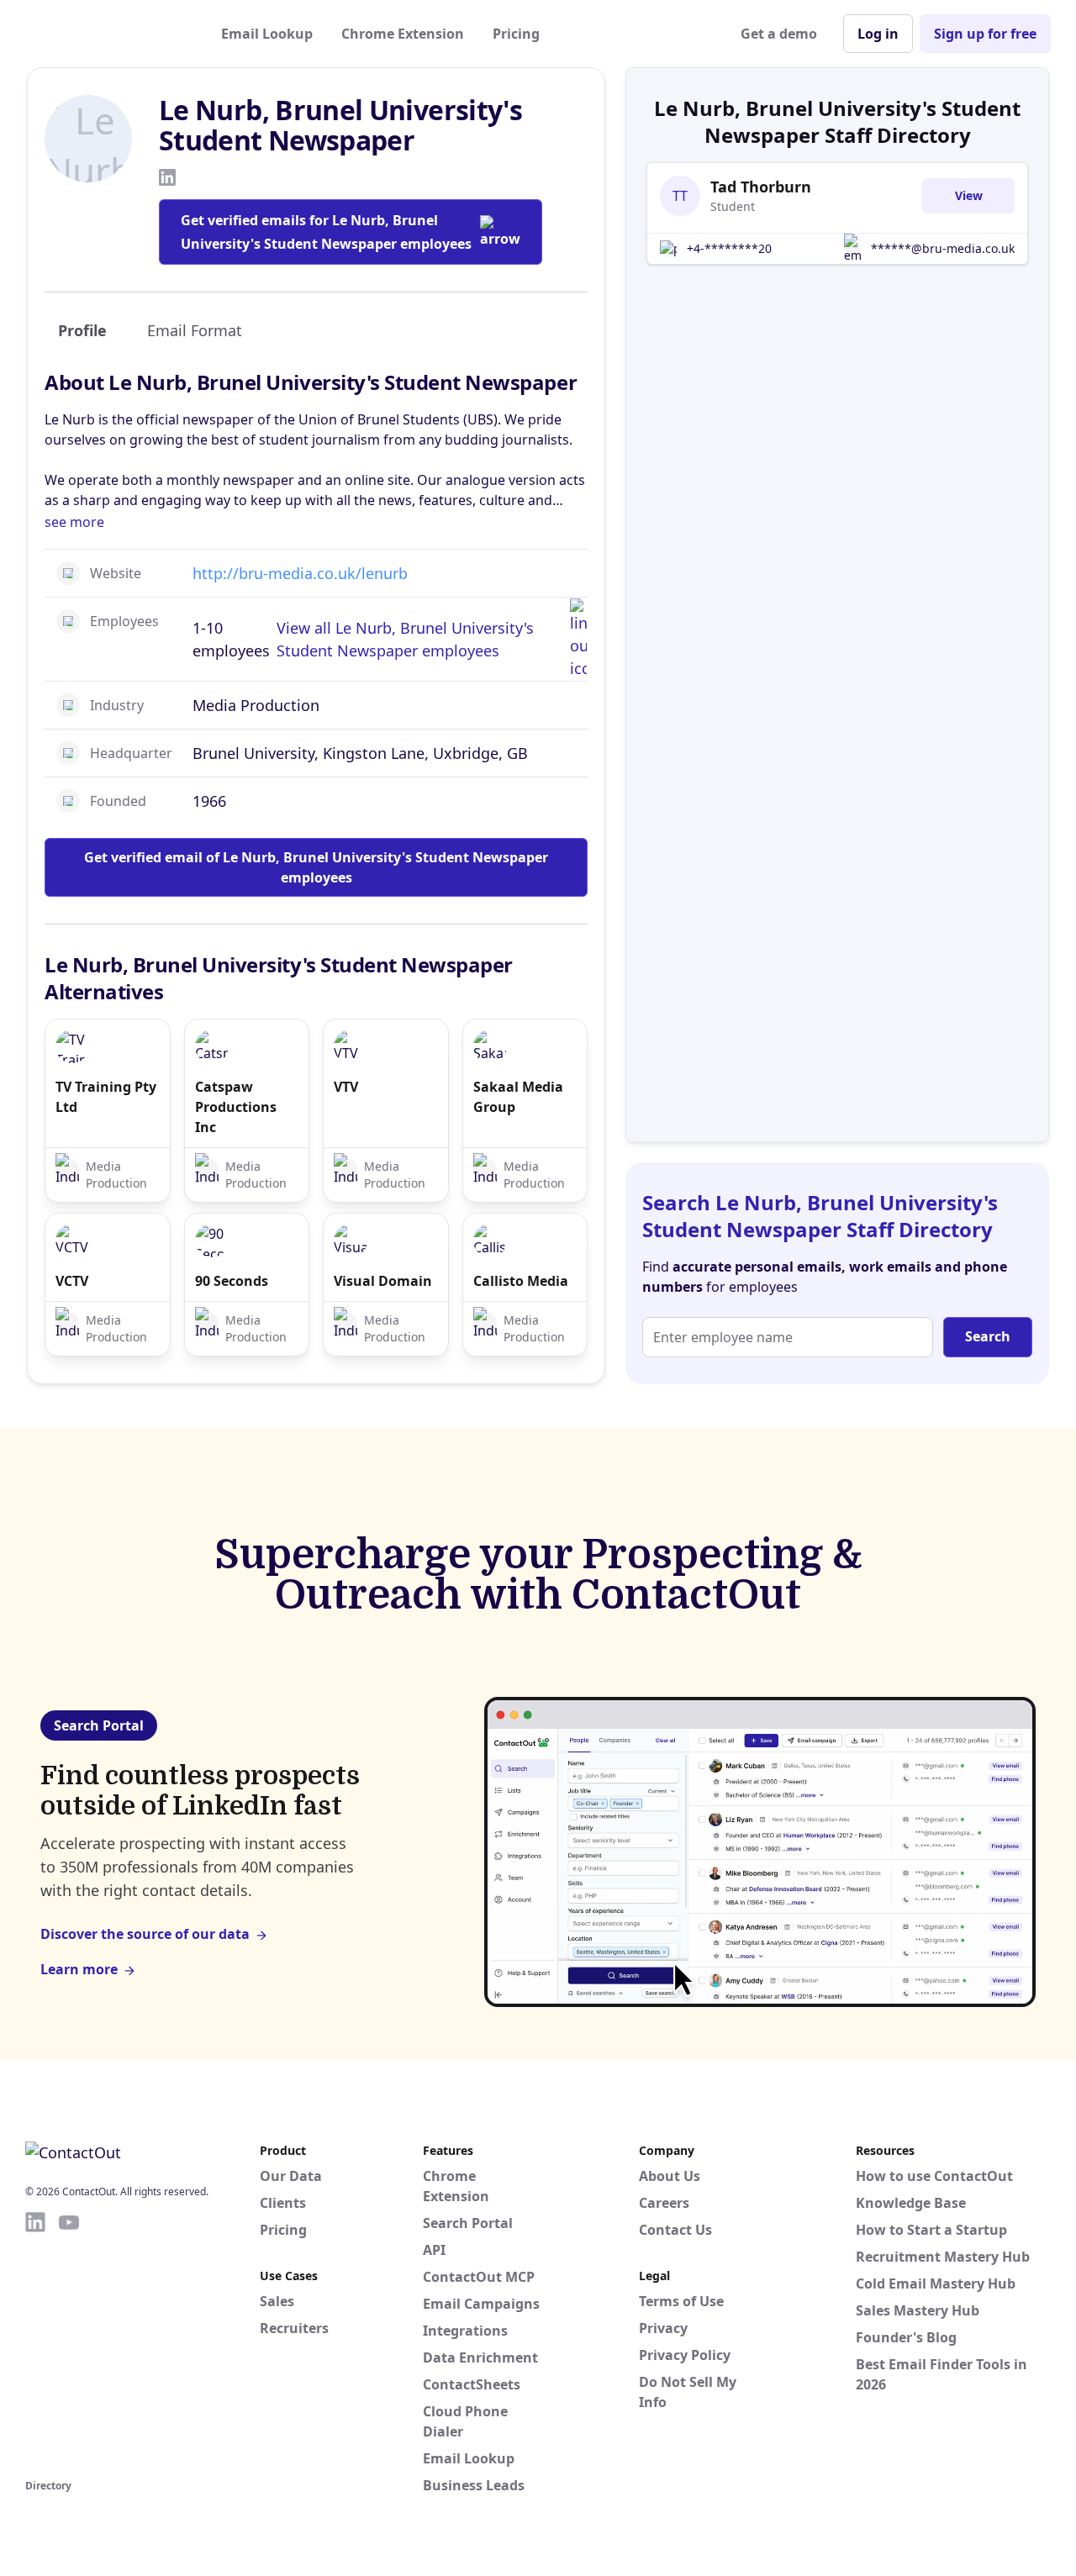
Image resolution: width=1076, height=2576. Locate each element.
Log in (878, 34)
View (969, 195)
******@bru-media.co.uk (943, 248)
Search (988, 1336)
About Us (670, 2176)
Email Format (195, 330)
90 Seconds (232, 1281)
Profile (82, 330)
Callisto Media (521, 1281)
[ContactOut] (108, 34)
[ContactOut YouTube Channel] (69, 2342)
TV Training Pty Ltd (106, 1097)
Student (733, 206)
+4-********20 (729, 248)
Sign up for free (985, 34)
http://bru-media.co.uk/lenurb (300, 573)
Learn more (79, 1969)
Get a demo (779, 34)
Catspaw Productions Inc (236, 1107)
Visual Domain (383, 1281)
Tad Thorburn (761, 187)
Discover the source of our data (145, 1934)
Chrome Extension (403, 34)
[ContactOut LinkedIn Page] (35, 2342)
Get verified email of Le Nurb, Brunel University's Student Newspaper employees (316, 867)
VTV (346, 1087)
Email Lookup (267, 34)
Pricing (516, 34)
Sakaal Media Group (518, 1097)
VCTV (72, 1281)
